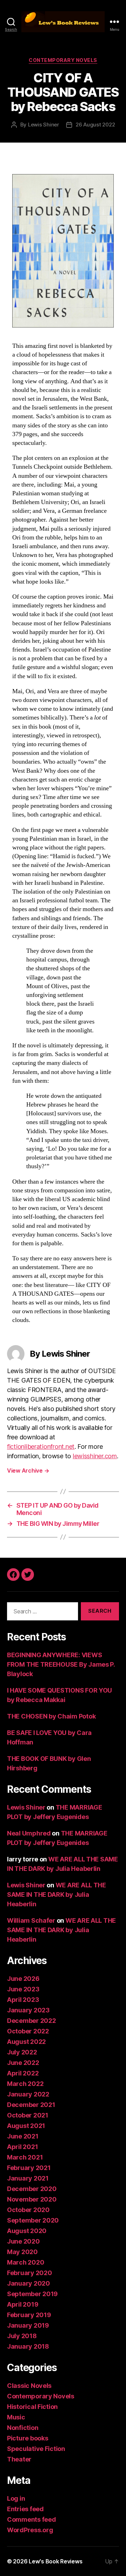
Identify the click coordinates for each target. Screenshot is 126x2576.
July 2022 (22, 2052)
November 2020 (32, 2199)
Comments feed (31, 2519)
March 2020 (26, 2262)
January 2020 (29, 2283)
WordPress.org (30, 2530)
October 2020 (28, 2210)
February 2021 (29, 2168)
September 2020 (33, 2220)
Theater (19, 2459)
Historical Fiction (32, 2407)
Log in (16, 2498)
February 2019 (29, 2315)
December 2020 (32, 2189)
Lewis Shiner (44, 125)
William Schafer (31, 1920)
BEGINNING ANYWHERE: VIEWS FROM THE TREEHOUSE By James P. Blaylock (61, 1664)
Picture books (28, 2438)
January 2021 (28, 2178)
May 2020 (22, 2252)
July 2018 (22, 2336)
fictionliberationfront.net (41, 1447)
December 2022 (31, 2021)
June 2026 (23, 1979)
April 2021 (22, 2147)
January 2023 (28, 2010)
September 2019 (32, 2294)
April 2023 (23, 2000)
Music (16, 2417)
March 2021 (25, 2157)
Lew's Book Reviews (55, 2561)
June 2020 (23, 2241)
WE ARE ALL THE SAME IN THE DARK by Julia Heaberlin (57, 1895)
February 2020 (30, 2273)
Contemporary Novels (63, 60)
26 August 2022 (95, 125)
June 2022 (23, 2063)
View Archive (28, 1470)
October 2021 (28, 2115)
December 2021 (31, 2105)
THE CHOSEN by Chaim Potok (51, 1716)
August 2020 (27, 2231)
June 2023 (23, 1989)
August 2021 (26, 2126)
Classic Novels (29, 2386)
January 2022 (28, 2094)
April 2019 (23, 2304)
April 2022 (23, 2073)
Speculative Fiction (36, 2449)
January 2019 (28, 2325)
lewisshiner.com (95, 1456)
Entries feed (25, 2509)
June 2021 (23, 2136)
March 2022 (25, 2084)
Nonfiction (23, 2428)
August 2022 (26, 2042)
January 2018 (28, 2346)
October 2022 (28, 2031)
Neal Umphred (29, 1833)
